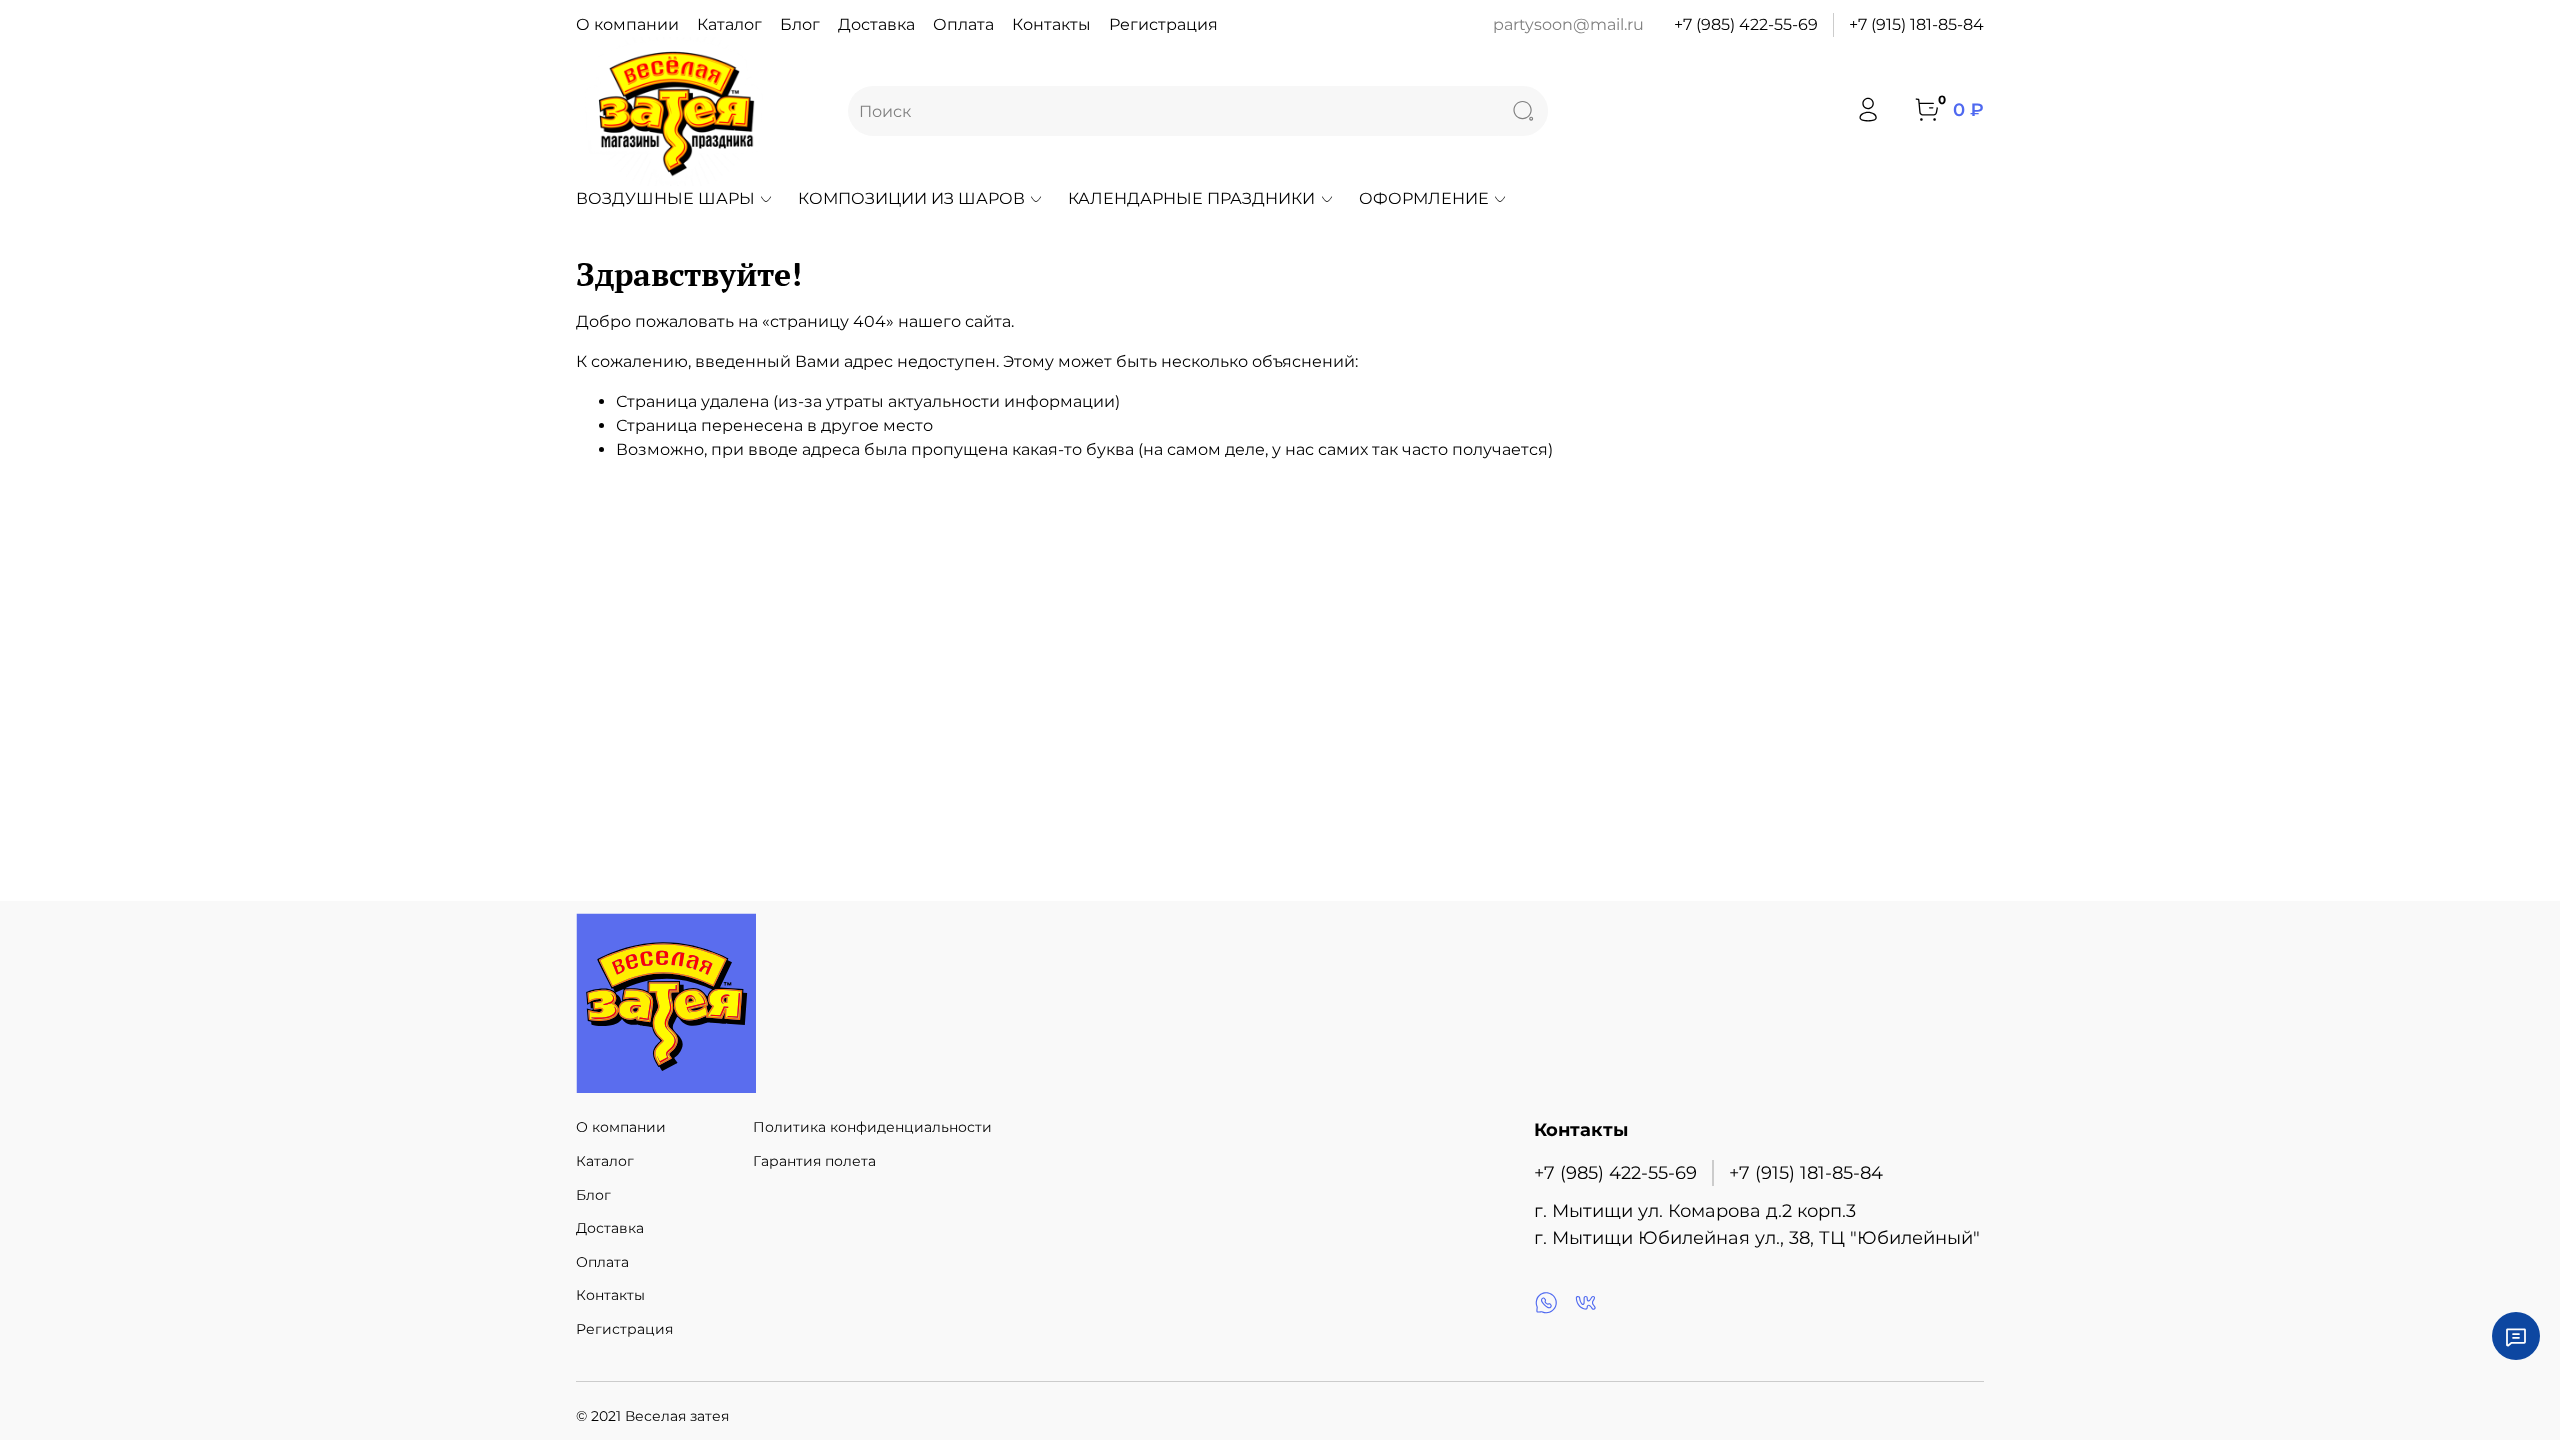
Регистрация (1163, 24)
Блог (800, 24)
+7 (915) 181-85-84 (1916, 24)
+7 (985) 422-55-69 (1746, 24)
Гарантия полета (814, 1161)
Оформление (1424, 198)
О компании (627, 24)
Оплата (963, 24)
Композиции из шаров (911, 198)
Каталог (729, 24)
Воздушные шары (665, 198)
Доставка (876, 24)
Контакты (1051, 24)
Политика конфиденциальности (872, 1127)
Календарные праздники (1191, 198)
